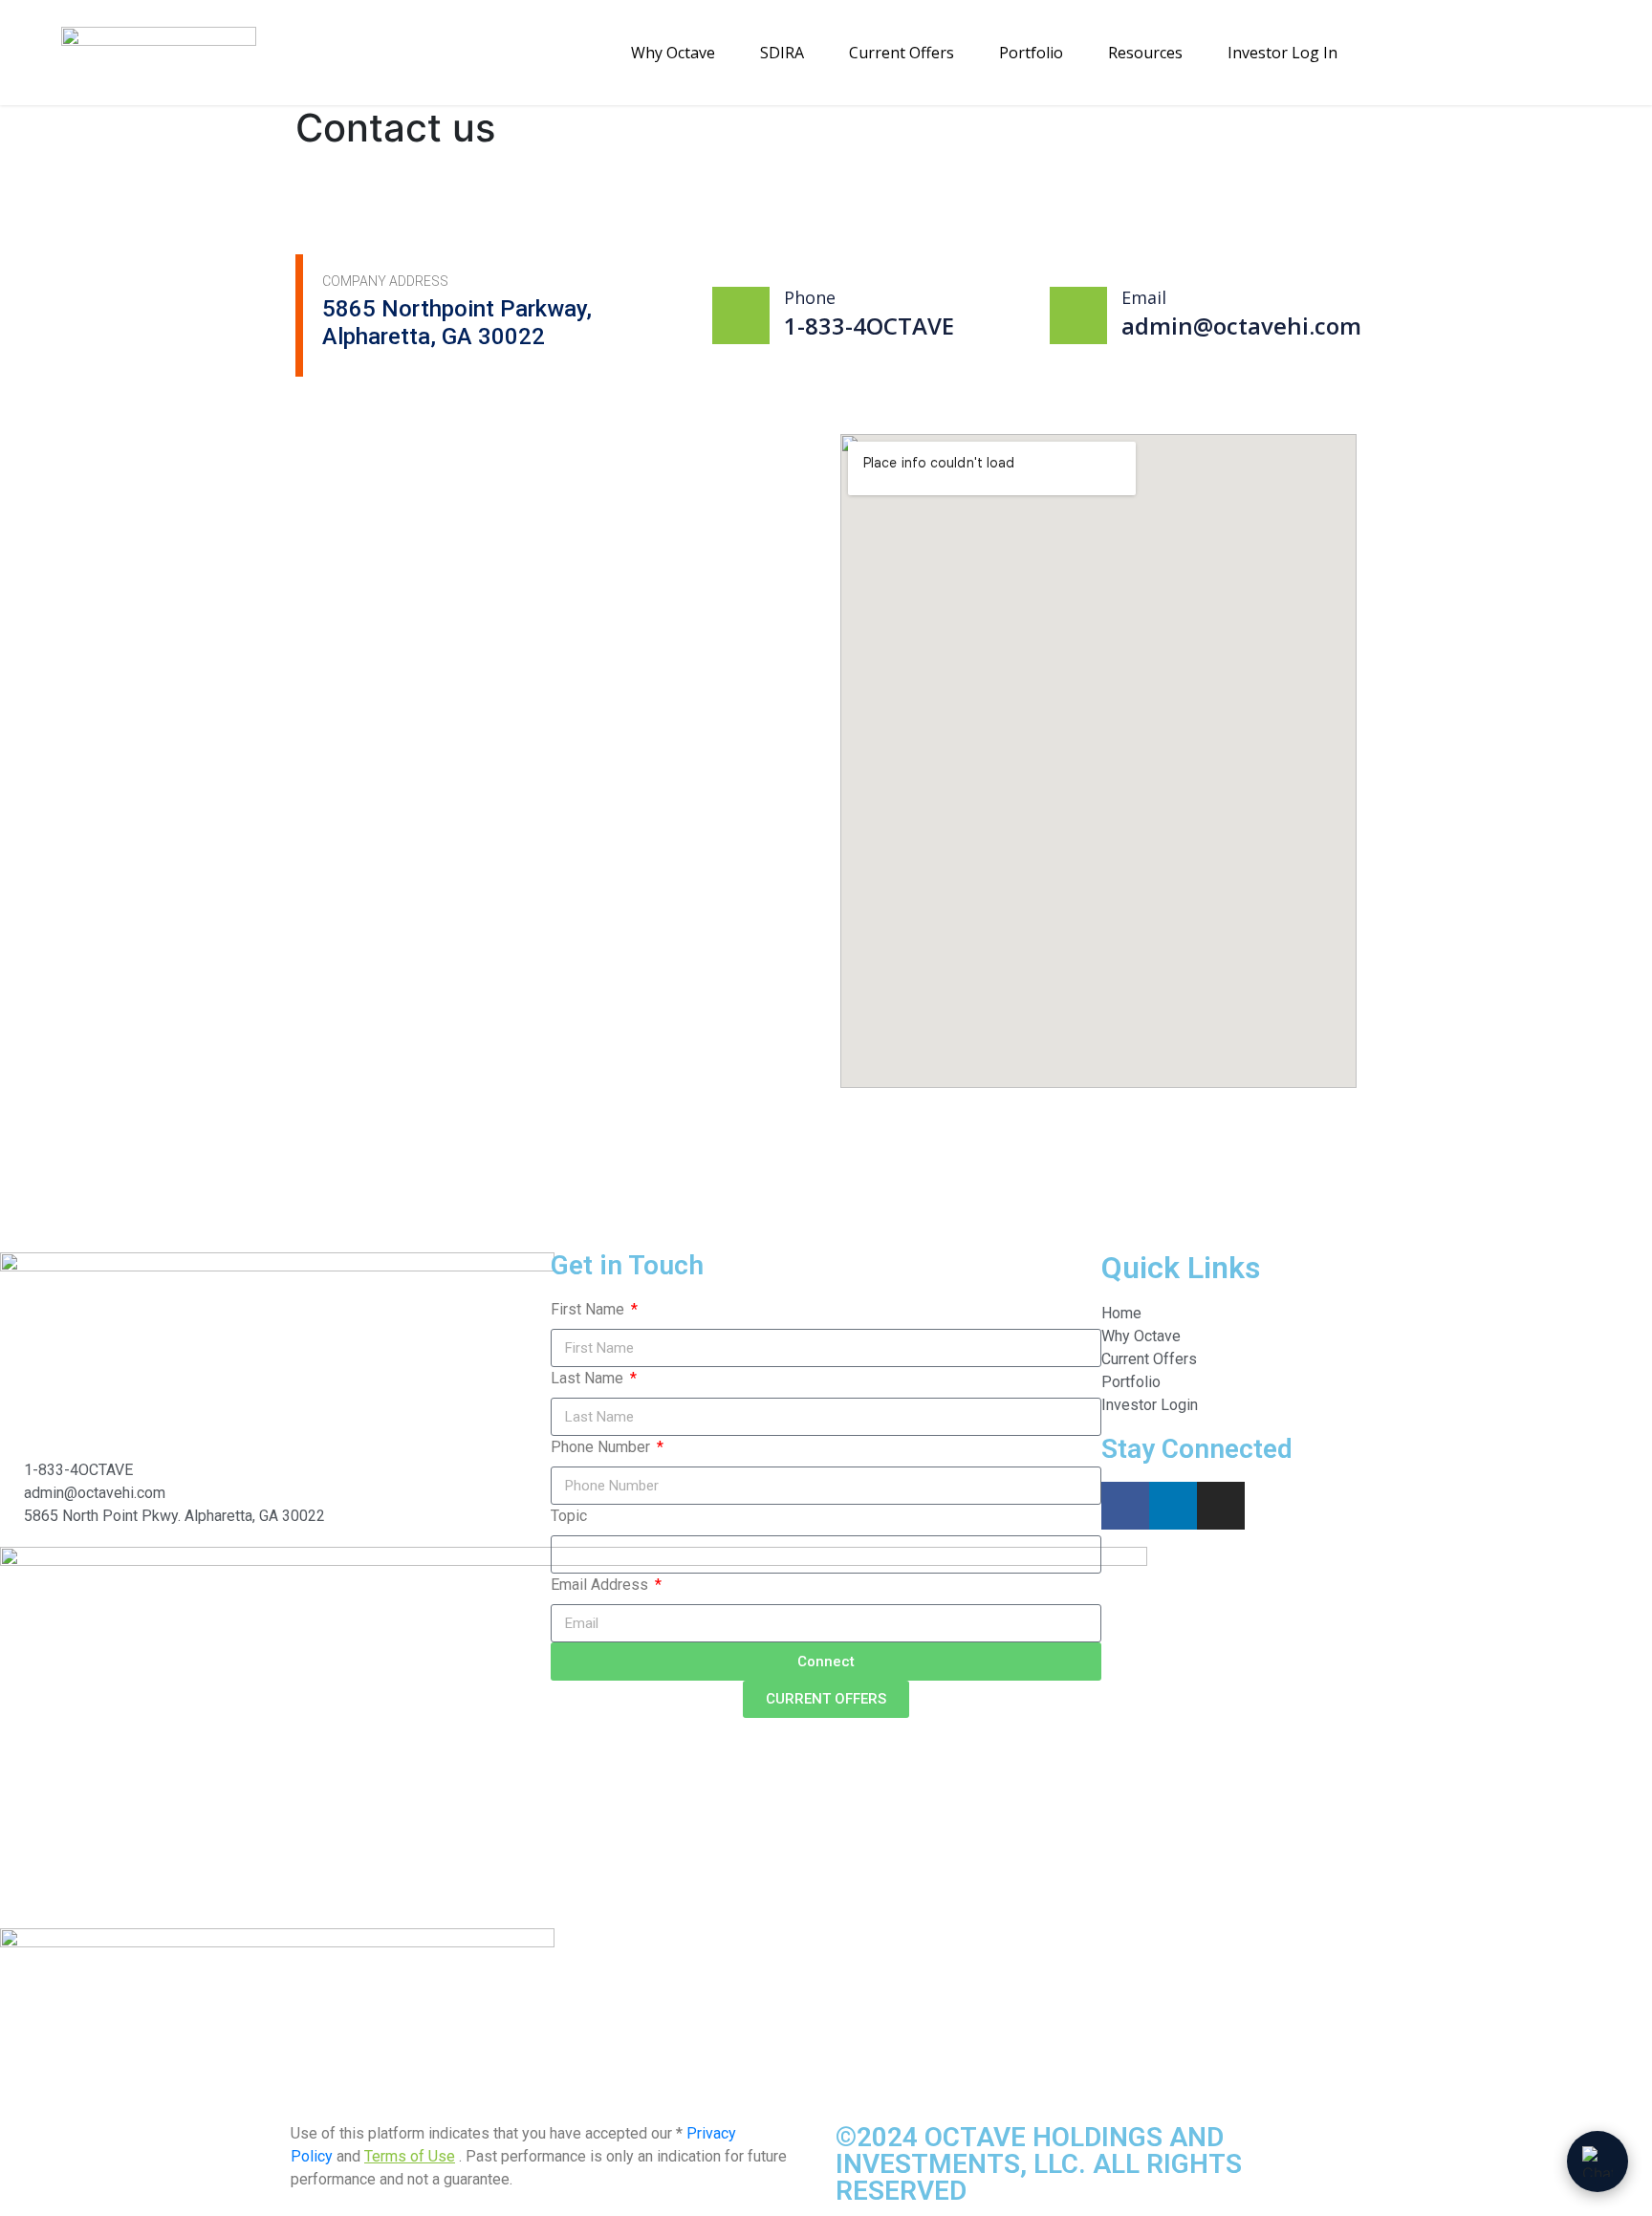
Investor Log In (1282, 53)
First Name (589, 1309)
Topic (569, 1516)
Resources (1145, 53)
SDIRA (782, 53)
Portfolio (1031, 53)
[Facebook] (1125, 1506)
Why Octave (673, 53)
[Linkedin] (1173, 1506)
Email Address (601, 1585)
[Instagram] (1221, 1506)
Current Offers (902, 53)
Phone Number (602, 1447)
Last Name (589, 1378)
